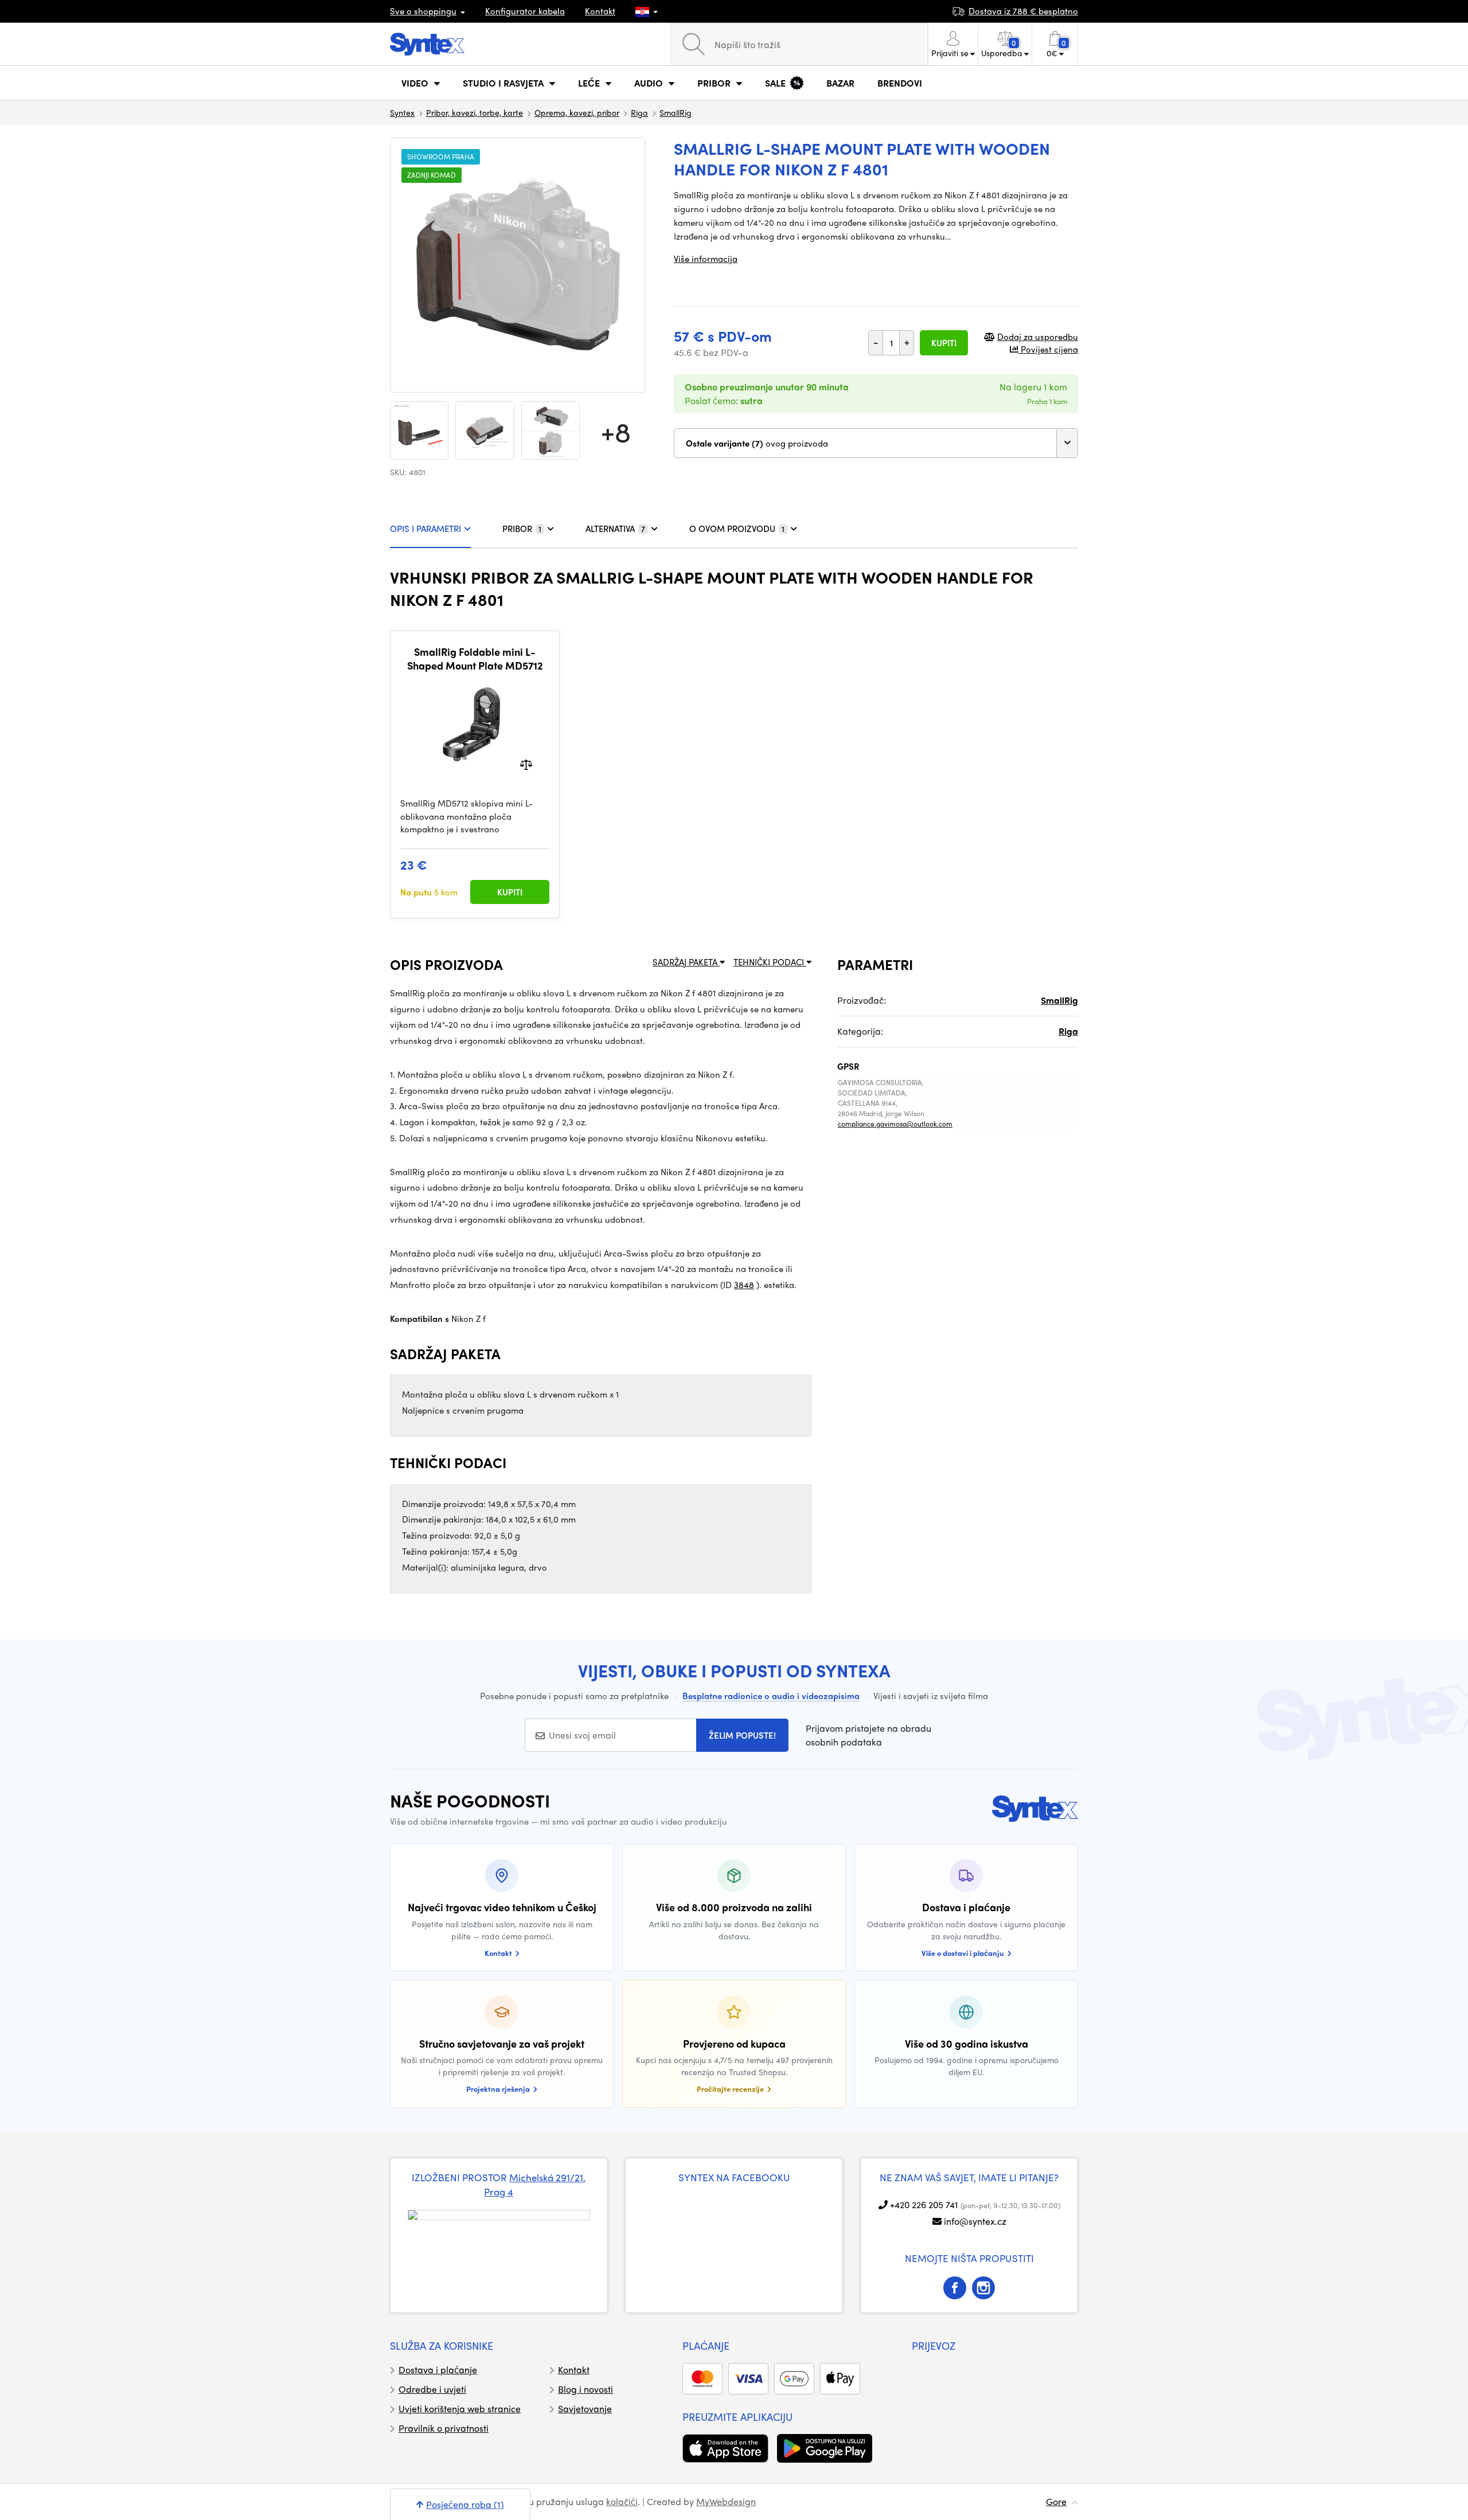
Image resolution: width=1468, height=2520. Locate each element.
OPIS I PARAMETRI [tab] (425, 529)
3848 (744, 1285)
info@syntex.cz (975, 2221)
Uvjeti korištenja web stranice (460, 2409)
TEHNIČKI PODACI (770, 962)
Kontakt (600, 11)
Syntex (402, 112)
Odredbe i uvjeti (432, 2389)
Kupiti (944, 343)
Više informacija (706, 259)
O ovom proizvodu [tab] (737, 529)
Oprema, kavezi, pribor (577, 112)
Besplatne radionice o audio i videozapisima (771, 1696)
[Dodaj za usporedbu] (526, 764)
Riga (639, 112)
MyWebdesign (726, 2501)
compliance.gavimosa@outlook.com (895, 1124)
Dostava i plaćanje (438, 2370)
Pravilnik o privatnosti (444, 2428)
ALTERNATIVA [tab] (615, 529)
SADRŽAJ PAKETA (686, 962)
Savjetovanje (585, 2409)
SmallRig (676, 112)
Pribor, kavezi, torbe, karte (475, 112)
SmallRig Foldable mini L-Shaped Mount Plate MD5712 (475, 658)
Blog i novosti (585, 2389)
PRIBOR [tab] (522, 529)
